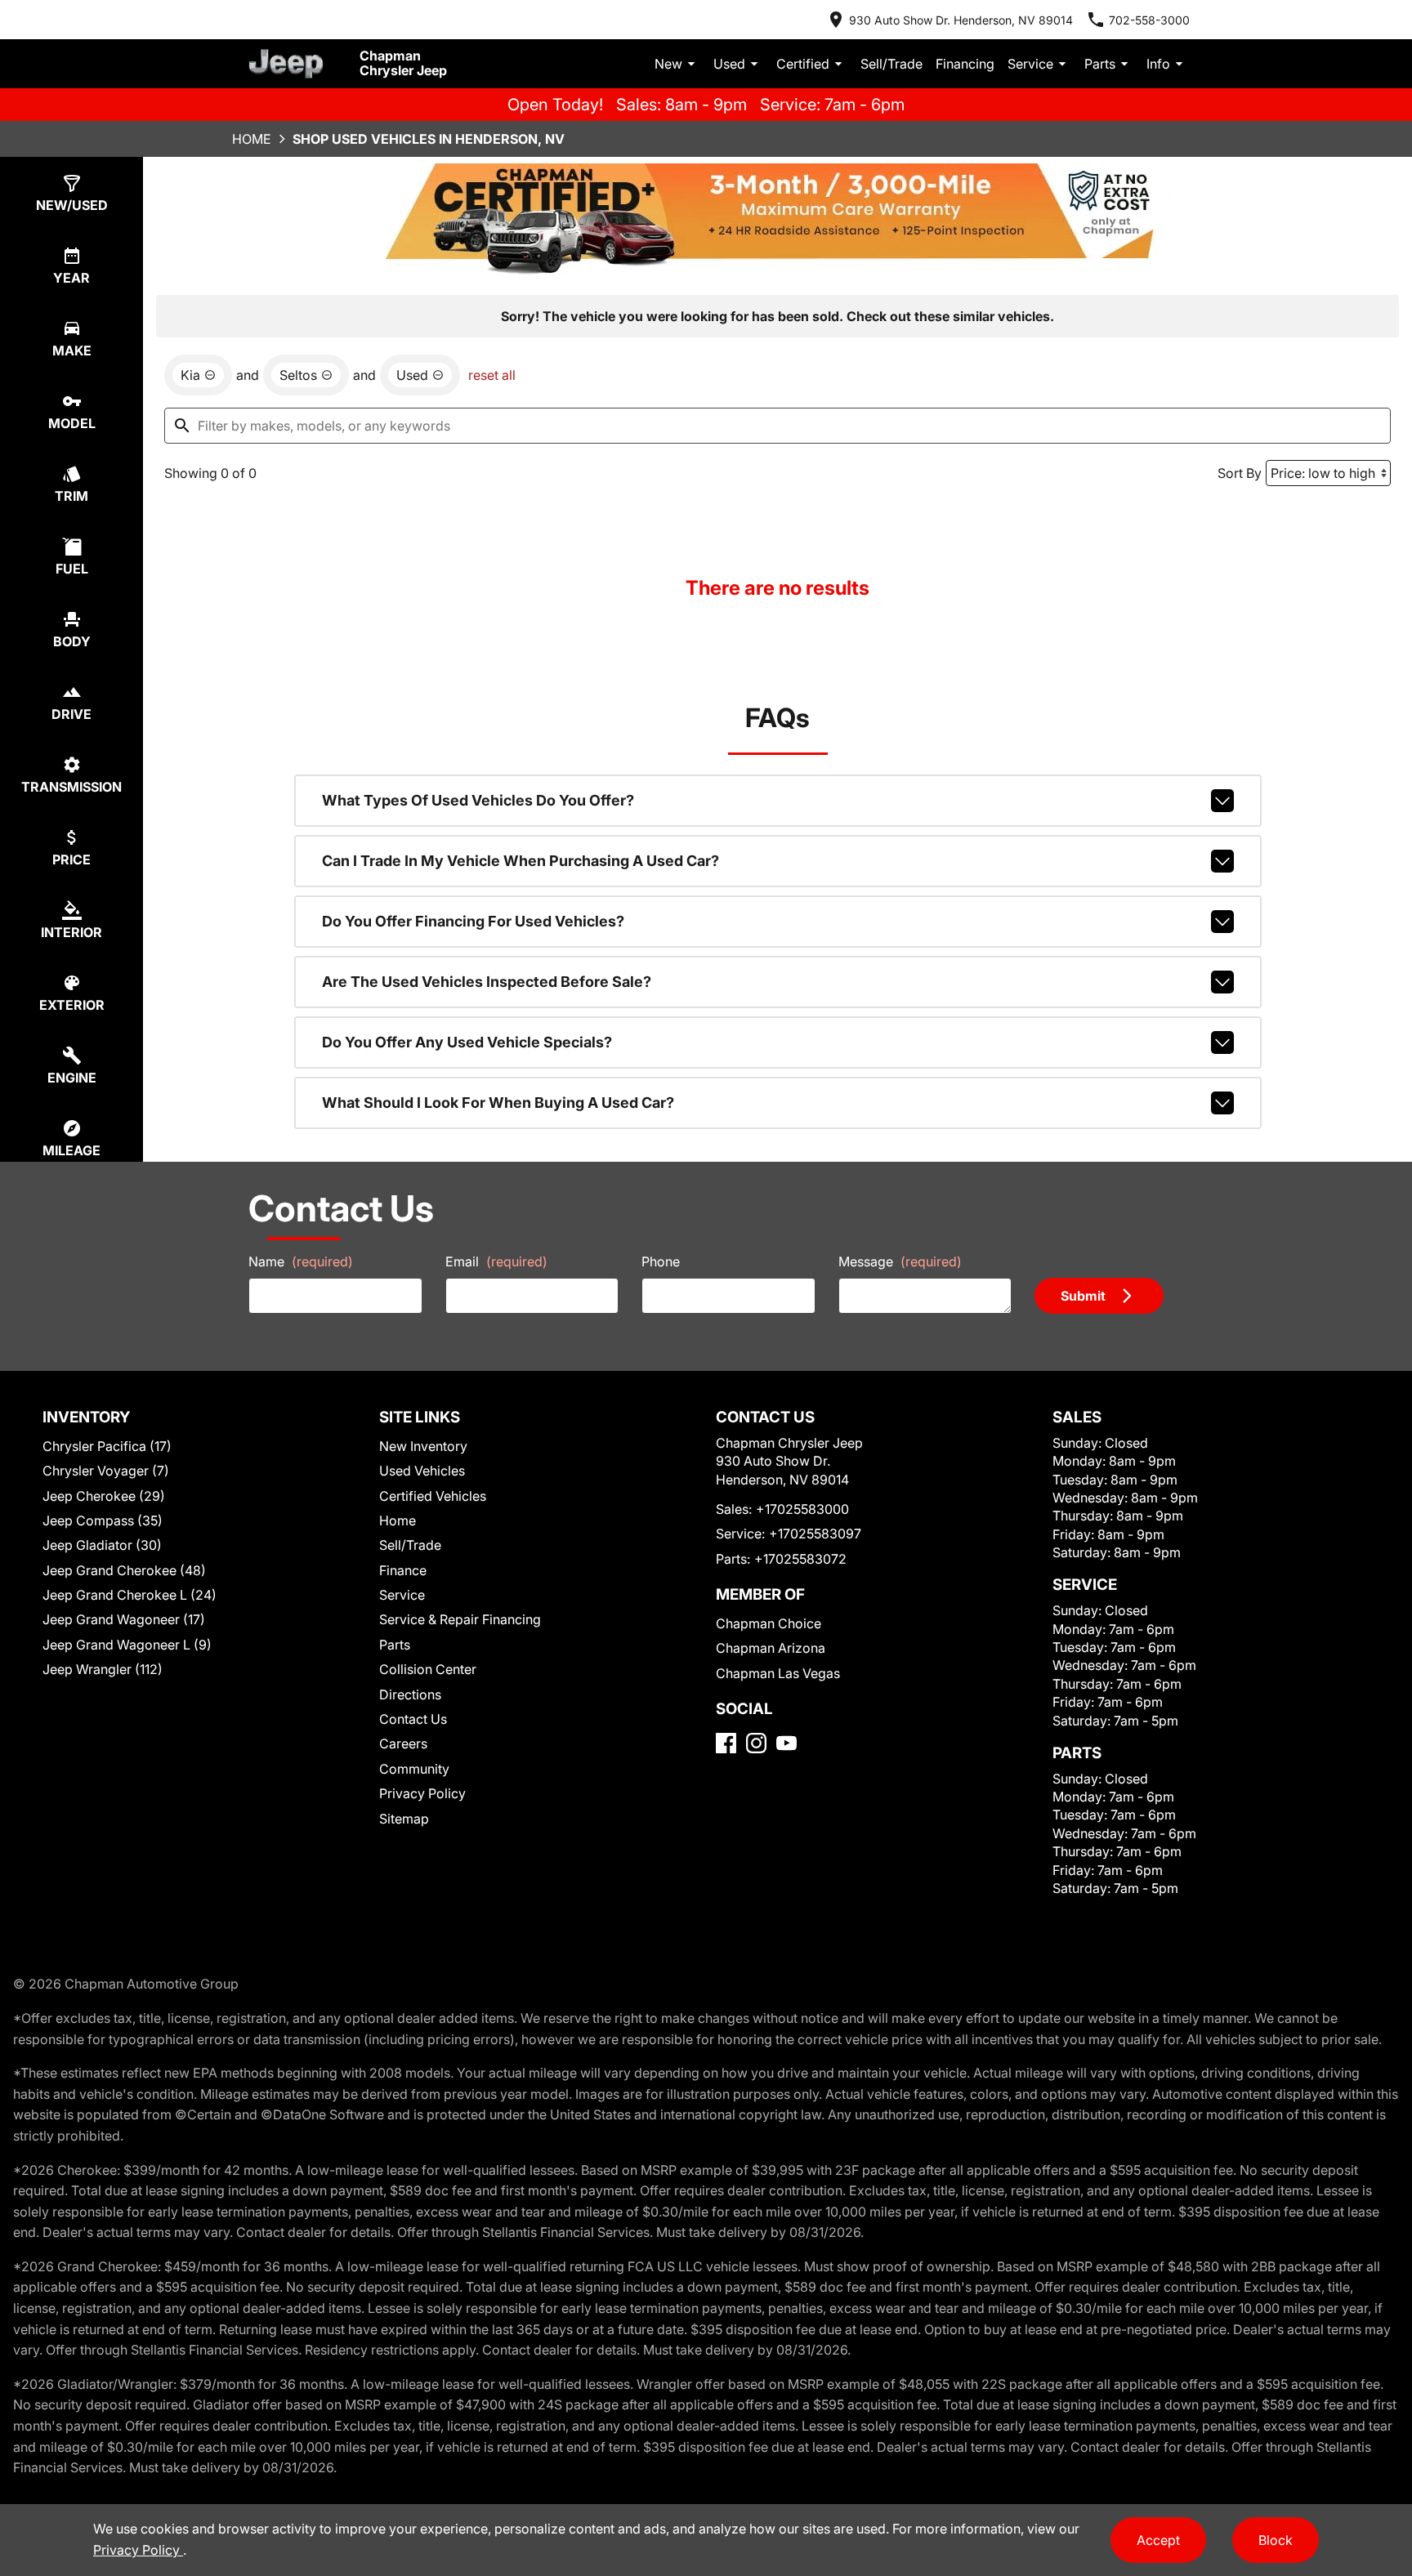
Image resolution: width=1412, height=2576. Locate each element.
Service (1030, 64)
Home (252, 139)
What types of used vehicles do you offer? (478, 800)
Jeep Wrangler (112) (103, 1669)
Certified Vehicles (433, 1496)
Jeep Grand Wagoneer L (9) (127, 1645)
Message (900, 1261)
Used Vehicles (422, 1471)
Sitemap (404, 1819)
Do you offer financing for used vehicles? (473, 921)
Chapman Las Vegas (778, 1673)
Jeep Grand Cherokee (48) (124, 1570)
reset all (492, 375)
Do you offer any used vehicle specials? (467, 1042)
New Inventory (423, 1446)
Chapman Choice (769, 1623)
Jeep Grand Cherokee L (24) (130, 1595)
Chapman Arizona (771, 1648)
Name (301, 1261)
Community (414, 1769)
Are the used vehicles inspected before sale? (487, 982)
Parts (1100, 64)
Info (1158, 64)
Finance (403, 1570)
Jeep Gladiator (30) (102, 1545)
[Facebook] (726, 1743)
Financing (965, 64)
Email (496, 1261)
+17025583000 (802, 1509)
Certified (803, 64)
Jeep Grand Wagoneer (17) (124, 1619)
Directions (410, 1694)
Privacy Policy (422, 1793)
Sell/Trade (891, 64)
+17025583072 (800, 1559)
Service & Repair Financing (460, 1619)
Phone (661, 1261)
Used (729, 64)
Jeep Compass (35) (103, 1520)
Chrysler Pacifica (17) (107, 1446)
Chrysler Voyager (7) (106, 1471)
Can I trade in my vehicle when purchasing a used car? (521, 861)
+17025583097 (815, 1534)
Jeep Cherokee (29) (104, 1496)
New (668, 64)
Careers (403, 1743)
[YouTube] (786, 1743)
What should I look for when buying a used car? (498, 1103)
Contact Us (413, 1719)
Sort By (1240, 473)
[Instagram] (756, 1743)
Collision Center (428, 1669)
